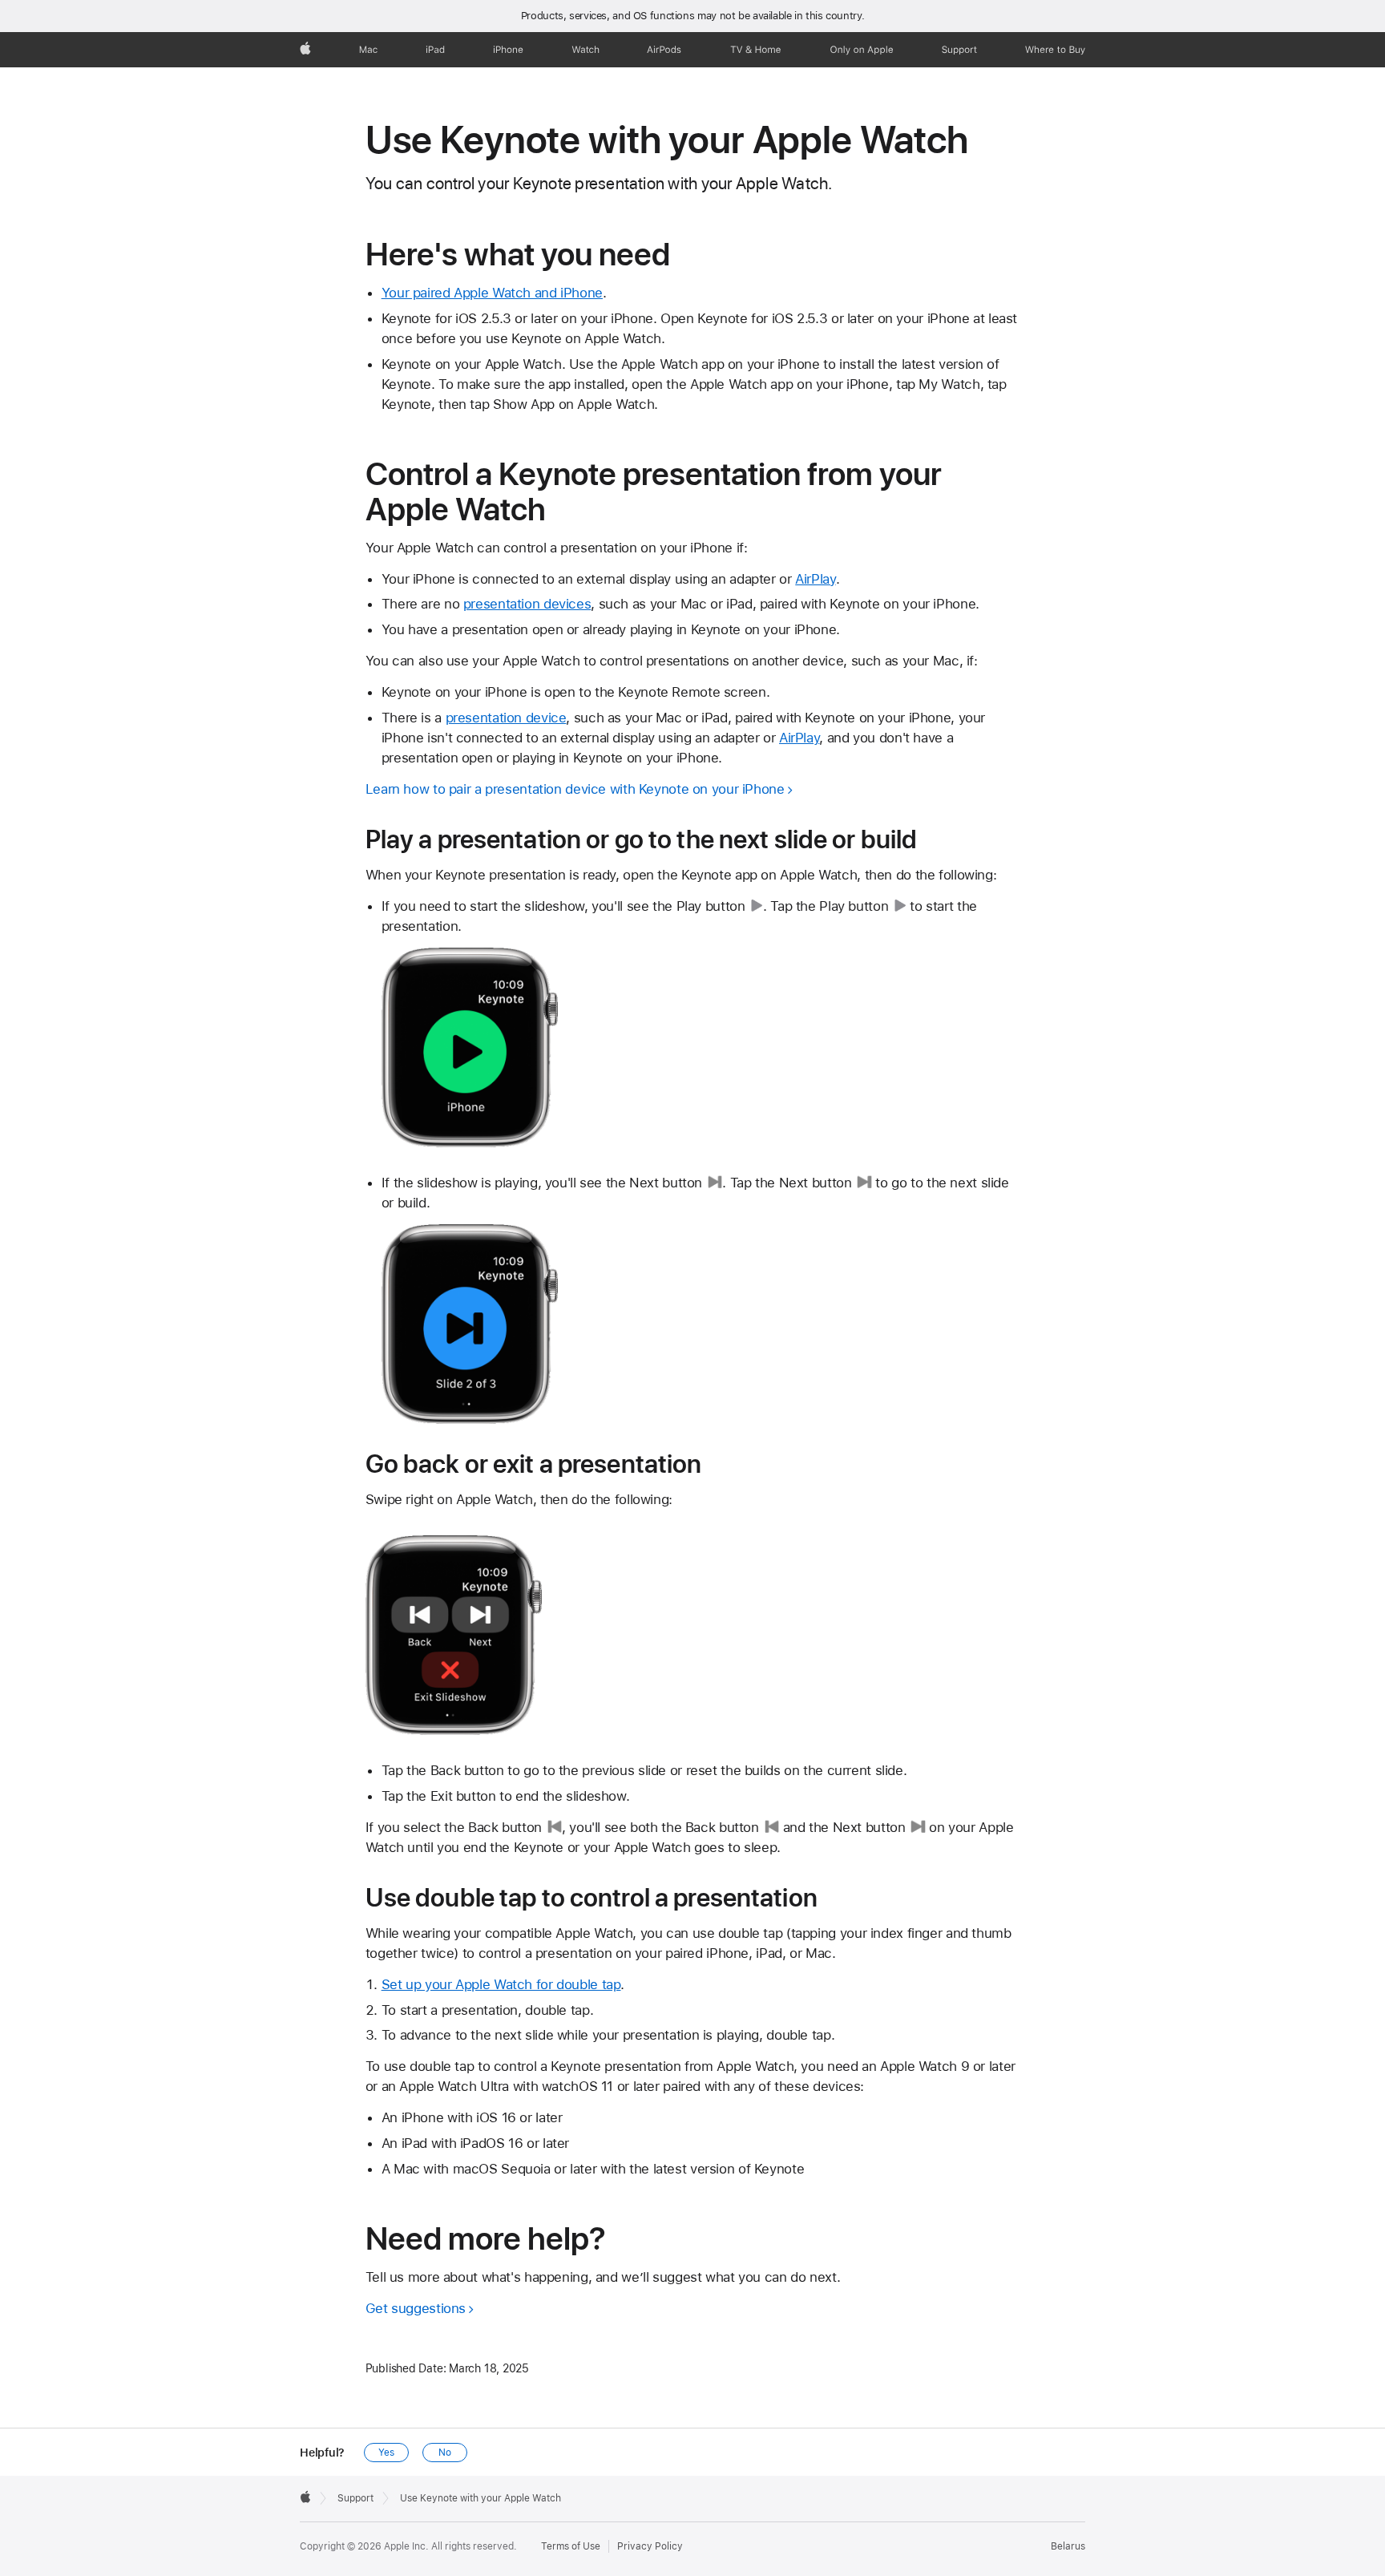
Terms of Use (571, 2546)
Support (355, 2498)
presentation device (506, 718)
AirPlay (815, 579)
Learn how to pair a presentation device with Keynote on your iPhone (575, 789)
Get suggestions (416, 2308)
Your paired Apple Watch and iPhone (492, 293)
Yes (386, 2453)
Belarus (1068, 2546)
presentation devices (527, 604)
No (445, 2453)
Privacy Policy (650, 2546)
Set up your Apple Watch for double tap (501, 1984)
